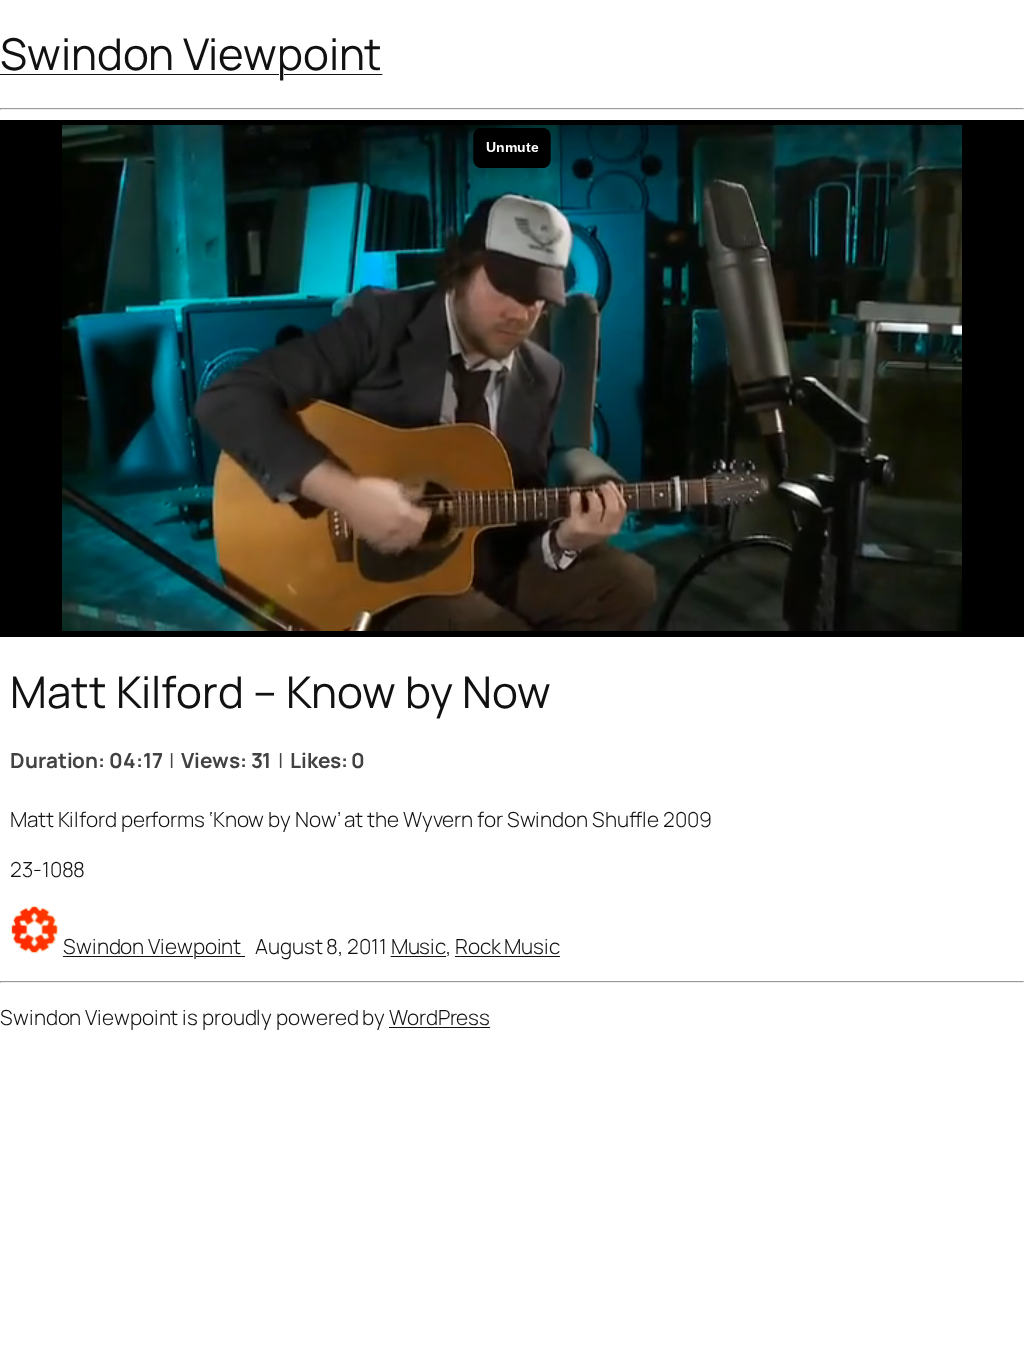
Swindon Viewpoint (191, 53)
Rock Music (507, 946)
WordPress (439, 1017)
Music (419, 946)
